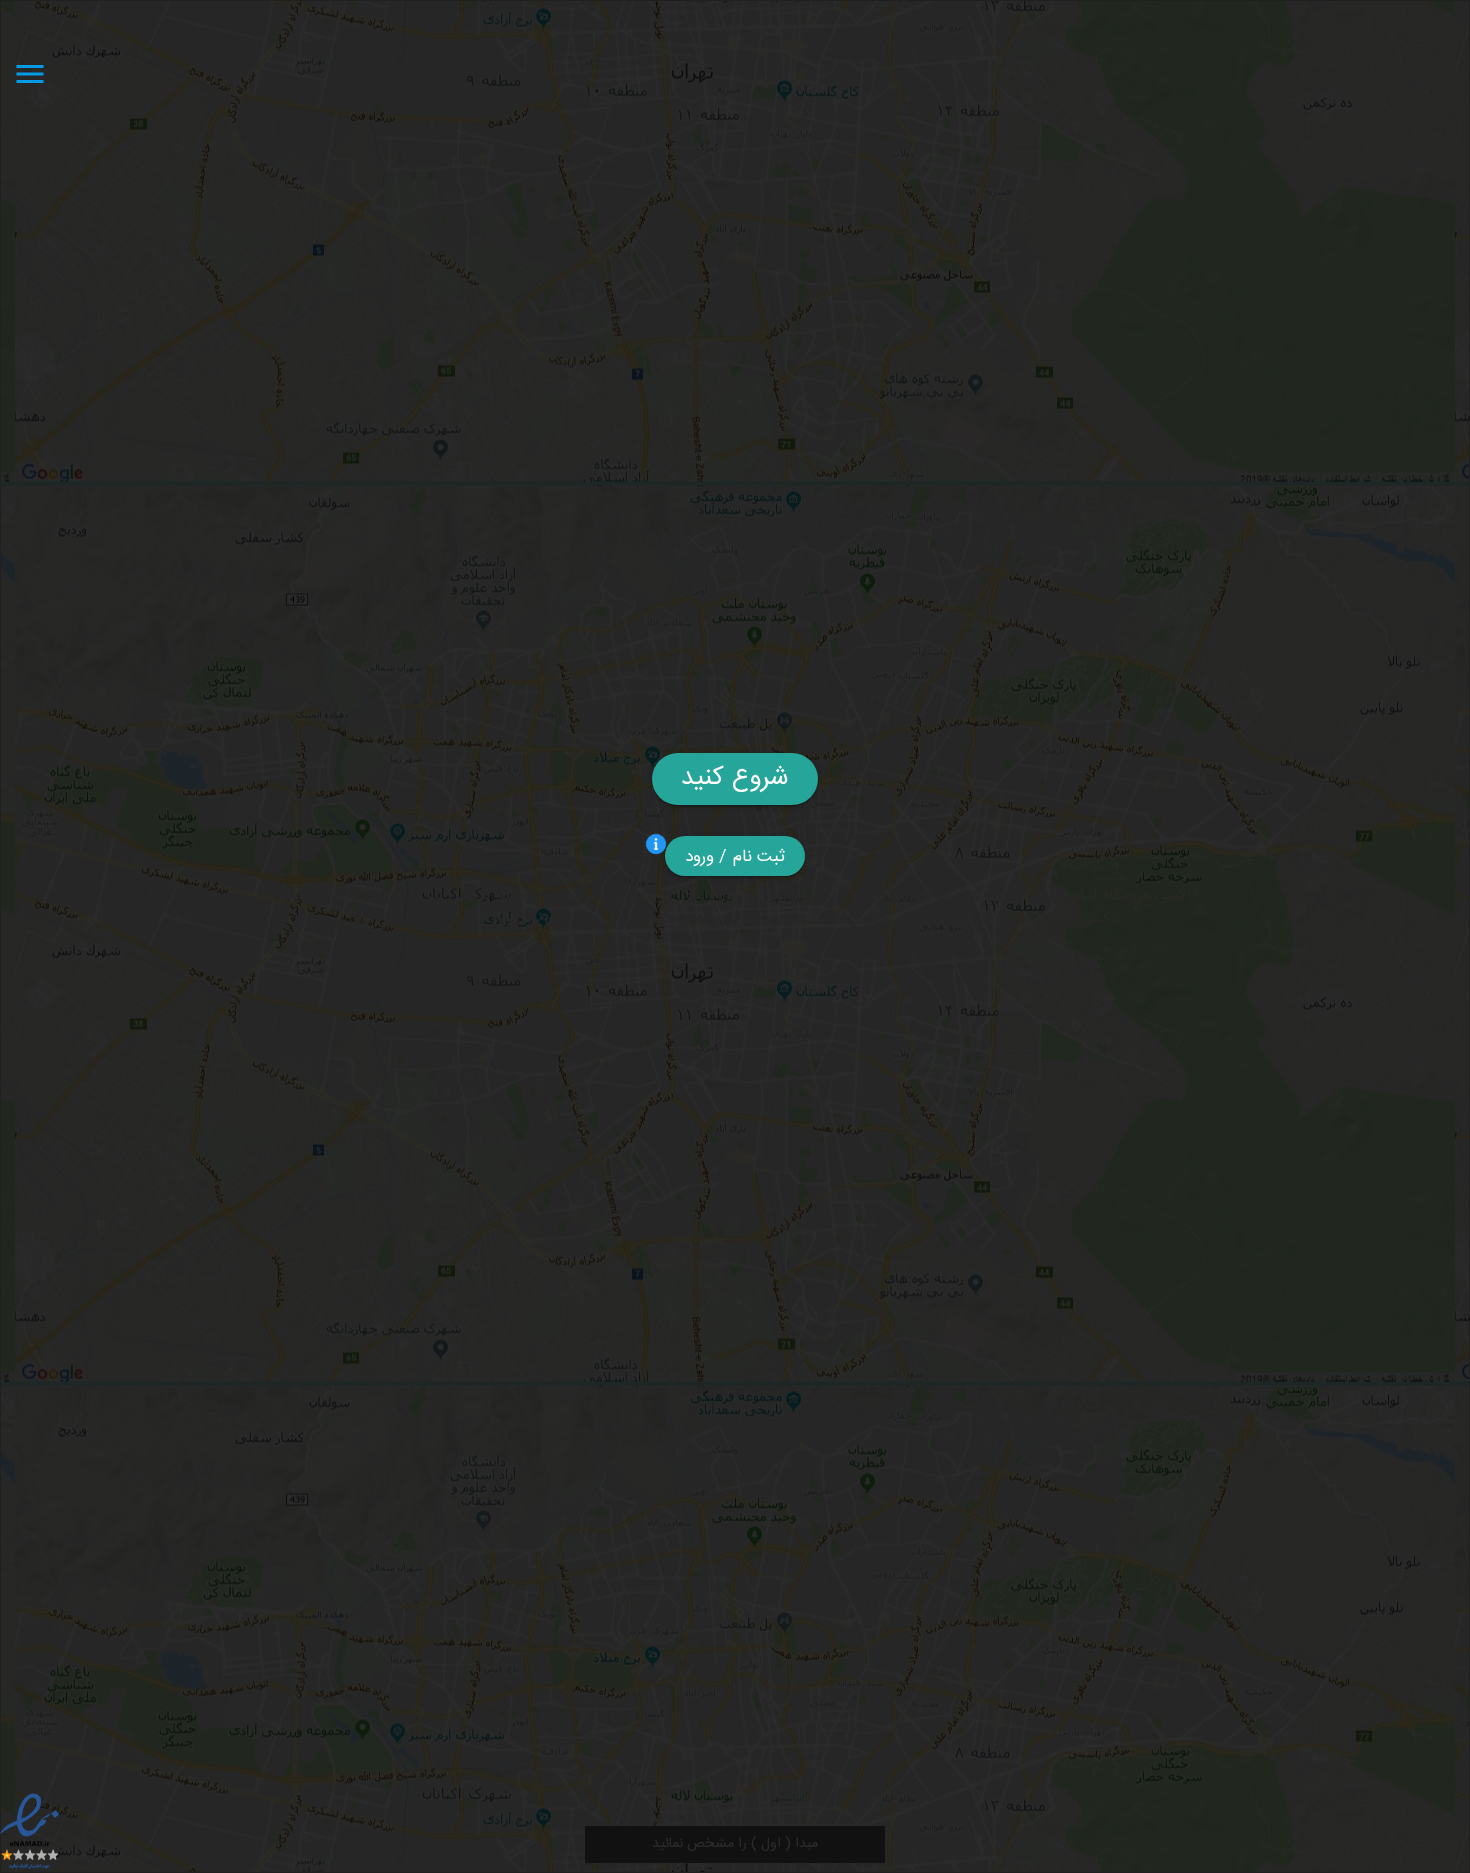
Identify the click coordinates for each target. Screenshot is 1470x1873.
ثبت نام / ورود (735, 857)
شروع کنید (735, 778)
